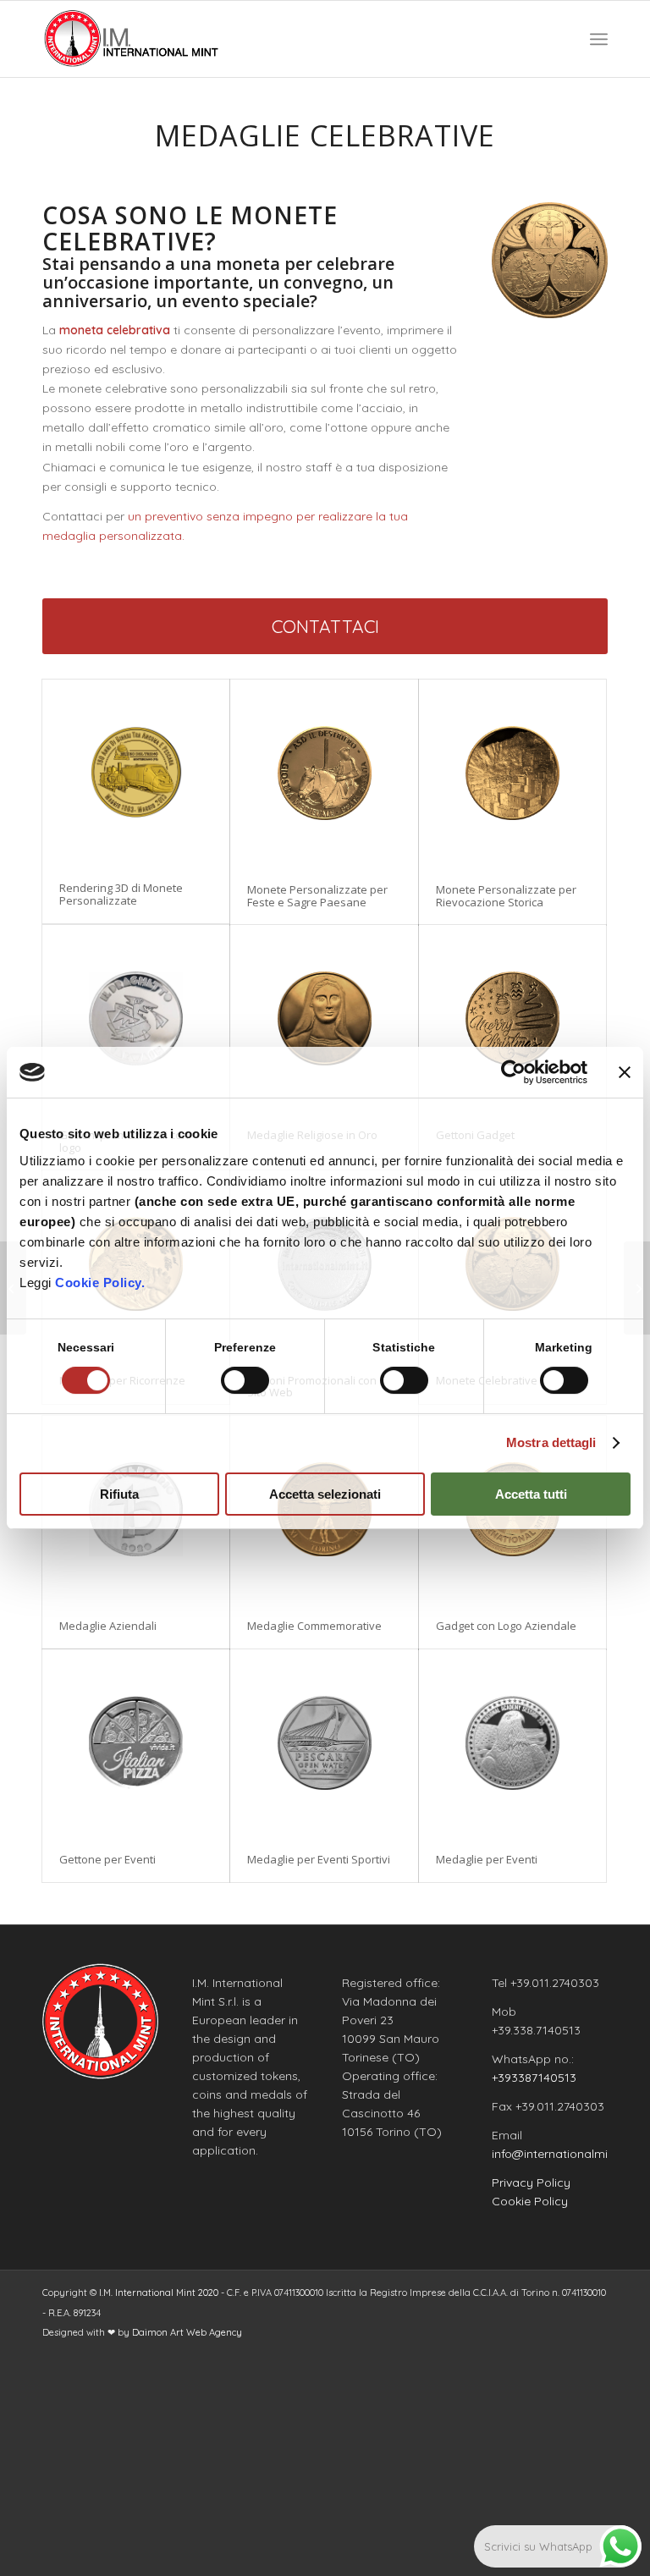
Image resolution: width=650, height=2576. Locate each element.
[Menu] (599, 39)
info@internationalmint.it (560, 2154)
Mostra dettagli (551, 1442)
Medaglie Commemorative (314, 1626)
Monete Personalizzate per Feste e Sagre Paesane (317, 895)
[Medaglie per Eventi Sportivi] (324, 1743)
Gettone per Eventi (107, 1859)
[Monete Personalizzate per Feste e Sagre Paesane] (324, 773)
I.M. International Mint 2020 (159, 2293)
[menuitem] (599, 39)
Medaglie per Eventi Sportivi (319, 1859)
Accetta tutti (531, 1494)
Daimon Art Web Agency (187, 2332)
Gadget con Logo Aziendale (506, 1626)
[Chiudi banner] (625, 1072)
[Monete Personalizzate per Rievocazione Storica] (512, 773)
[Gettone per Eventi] (136, 1743)
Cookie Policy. (100, 1282)
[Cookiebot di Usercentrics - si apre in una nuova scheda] (513, 1072)
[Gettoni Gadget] (512, 1018)
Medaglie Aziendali (108, 1626)
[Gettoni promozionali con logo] (136, 1018)
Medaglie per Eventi (487, 1859)
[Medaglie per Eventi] (512, 1743)
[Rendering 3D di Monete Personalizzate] (136, 772)
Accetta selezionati (325, 1494)
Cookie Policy (530, 2201)
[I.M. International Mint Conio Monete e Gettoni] (132, 39)
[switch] (245, 1380)
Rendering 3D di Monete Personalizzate (121, 894)
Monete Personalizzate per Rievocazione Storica (506, 895)
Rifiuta (119, 1494)
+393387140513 (534, 2078)
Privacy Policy (531, 2182)
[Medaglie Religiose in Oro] (324, 1018)
